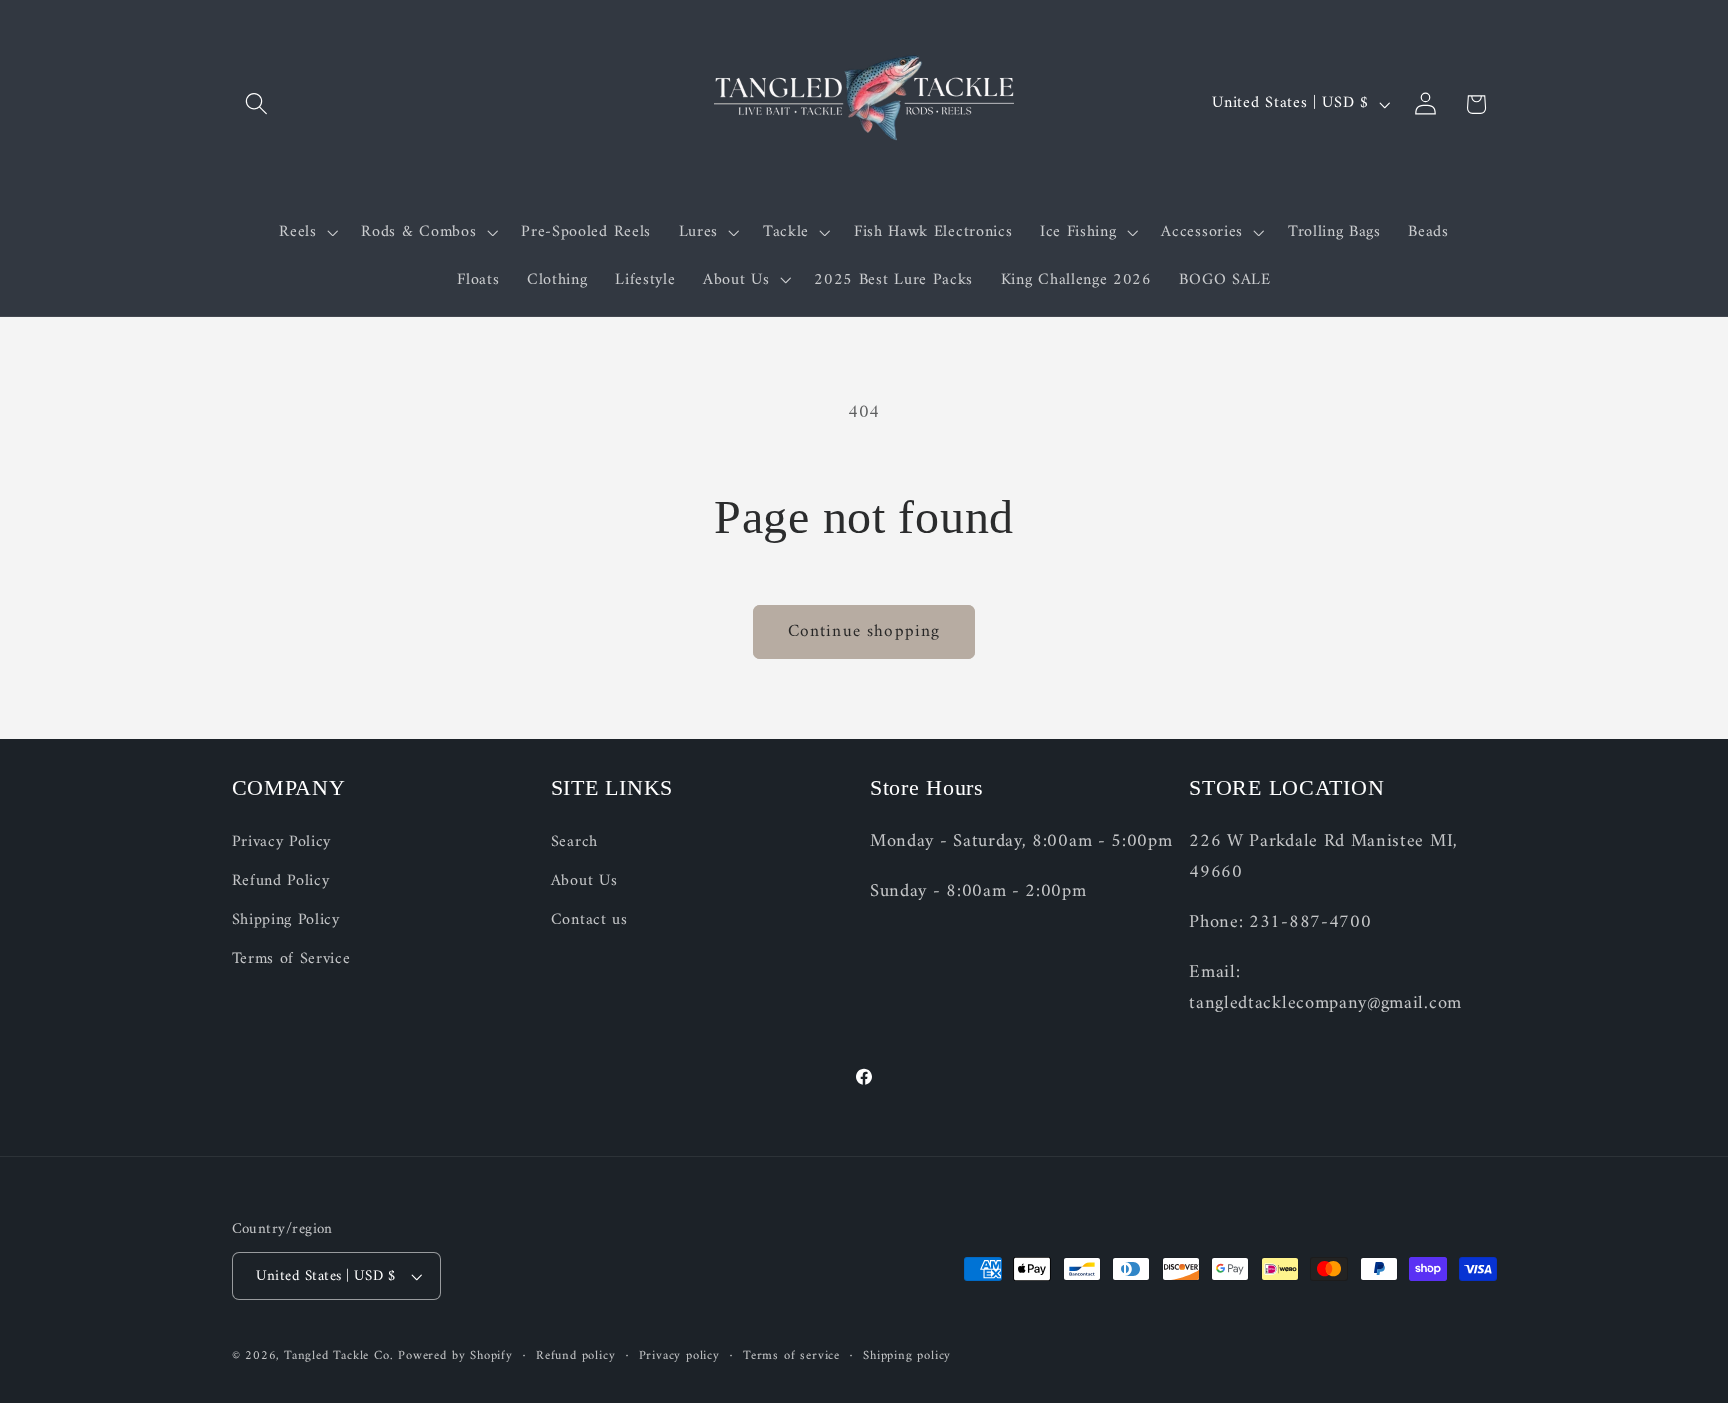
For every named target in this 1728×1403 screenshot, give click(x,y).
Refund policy (575, 1356)
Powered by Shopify (455, 1356)
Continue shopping (864, 632)
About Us (584, 881)
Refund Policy (281, 881)
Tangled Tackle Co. (339, 1356)
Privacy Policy (282, 842)
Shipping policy (907, 1356)
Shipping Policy (286, 920)
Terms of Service (291, 959)
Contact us (589, 920)
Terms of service (791, 1356)
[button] (257, 104)
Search (574, 842)
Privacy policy (679, 1356)
